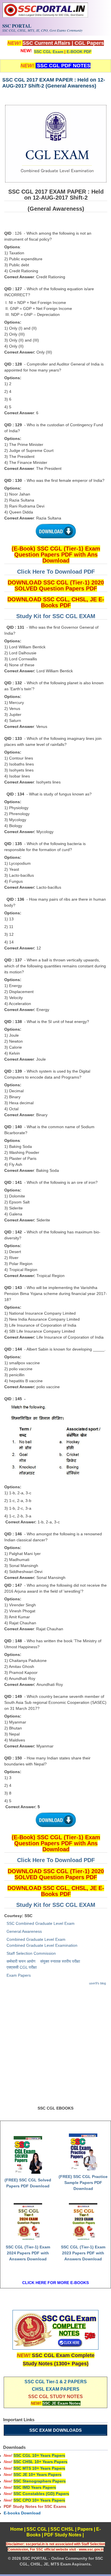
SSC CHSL (62, 2529)
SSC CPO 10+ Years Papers (39, 2500)
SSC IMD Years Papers (35, 2487)
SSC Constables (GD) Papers (41, 2494)
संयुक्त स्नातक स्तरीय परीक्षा (60, 1961)
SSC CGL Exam (49, 52)
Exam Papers (19, 1975)
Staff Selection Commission (31, 1953)
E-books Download (22, 2513)
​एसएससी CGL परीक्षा (22, 1967)
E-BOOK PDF (79, 52)
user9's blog (97, 1983)
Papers (85, 2529)
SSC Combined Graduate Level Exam (41, 1923)
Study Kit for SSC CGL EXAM (56, 616)
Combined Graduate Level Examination (42, 1945)
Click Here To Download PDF (56, 572)
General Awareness (24, 1931)
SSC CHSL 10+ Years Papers (40, 2462)
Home (17, 2529)
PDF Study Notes (63, 2535)
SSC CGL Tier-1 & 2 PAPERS (56, 2382)
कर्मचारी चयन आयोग (21, 1961)
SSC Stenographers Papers (40, 2481)
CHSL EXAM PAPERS (56, 2389)
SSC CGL (37, 2529)
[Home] (45, 16)
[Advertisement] (55, 2048)
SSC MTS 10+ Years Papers (39, 2468)
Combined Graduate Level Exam (36, 1939)
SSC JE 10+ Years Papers (37, 2474)
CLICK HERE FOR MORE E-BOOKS (55, 2283)
